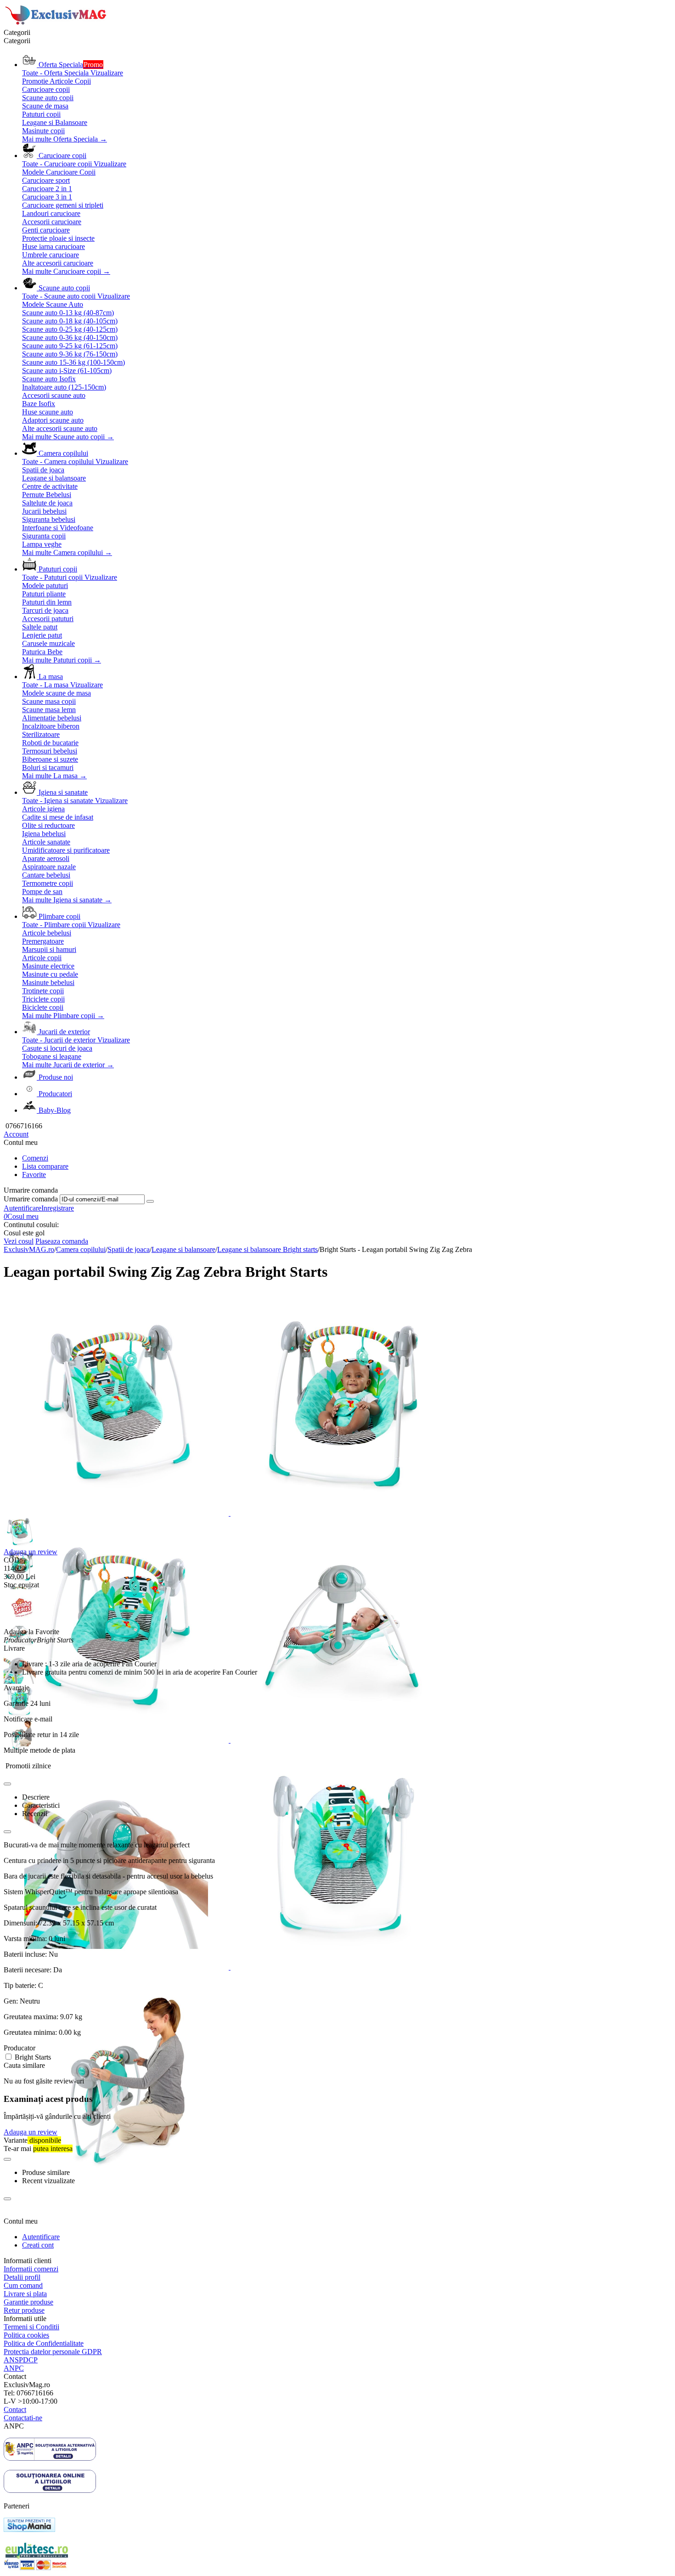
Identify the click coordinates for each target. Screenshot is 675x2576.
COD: (13, 1560)
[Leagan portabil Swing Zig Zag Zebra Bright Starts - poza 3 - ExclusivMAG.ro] (117, 1740)
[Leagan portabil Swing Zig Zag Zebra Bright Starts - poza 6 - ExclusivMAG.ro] (343, 1967)
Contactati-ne (23, 2418)
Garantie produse (28, 2302)
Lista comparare (45, 1166)
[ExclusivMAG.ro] (57, 24)
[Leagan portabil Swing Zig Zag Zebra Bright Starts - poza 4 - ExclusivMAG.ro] (343, 1740)
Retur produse (24, 2310)
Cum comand (23, 2285)
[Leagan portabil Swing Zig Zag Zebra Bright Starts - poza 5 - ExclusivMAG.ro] (117, 1967)
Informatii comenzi (31, 2269)
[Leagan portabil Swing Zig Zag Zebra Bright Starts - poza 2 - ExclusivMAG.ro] (343, 1513)
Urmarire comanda (31, 1199)
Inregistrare (58, 1208)
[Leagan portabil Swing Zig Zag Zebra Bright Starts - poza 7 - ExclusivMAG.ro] (116, 2194)
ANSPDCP (21, 2360)
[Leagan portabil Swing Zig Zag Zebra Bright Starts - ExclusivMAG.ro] (117, 1513)
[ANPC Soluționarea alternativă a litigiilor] (50, 2458)
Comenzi (35, 1158)
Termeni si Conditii (31, 2327)
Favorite (34, 1175)
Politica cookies (26, 2335)
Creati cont (38, 2245)
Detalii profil (22, 2277)
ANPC (14, 2368)
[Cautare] (150, 1201)
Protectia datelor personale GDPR (53, 2352)
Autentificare (22, 1208)
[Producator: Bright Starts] (22, 1623)
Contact (15, 2409)
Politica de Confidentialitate (44, 2343)
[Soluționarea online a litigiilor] (50, 2490)
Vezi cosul (19, 1241)
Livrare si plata (25, 2294)
